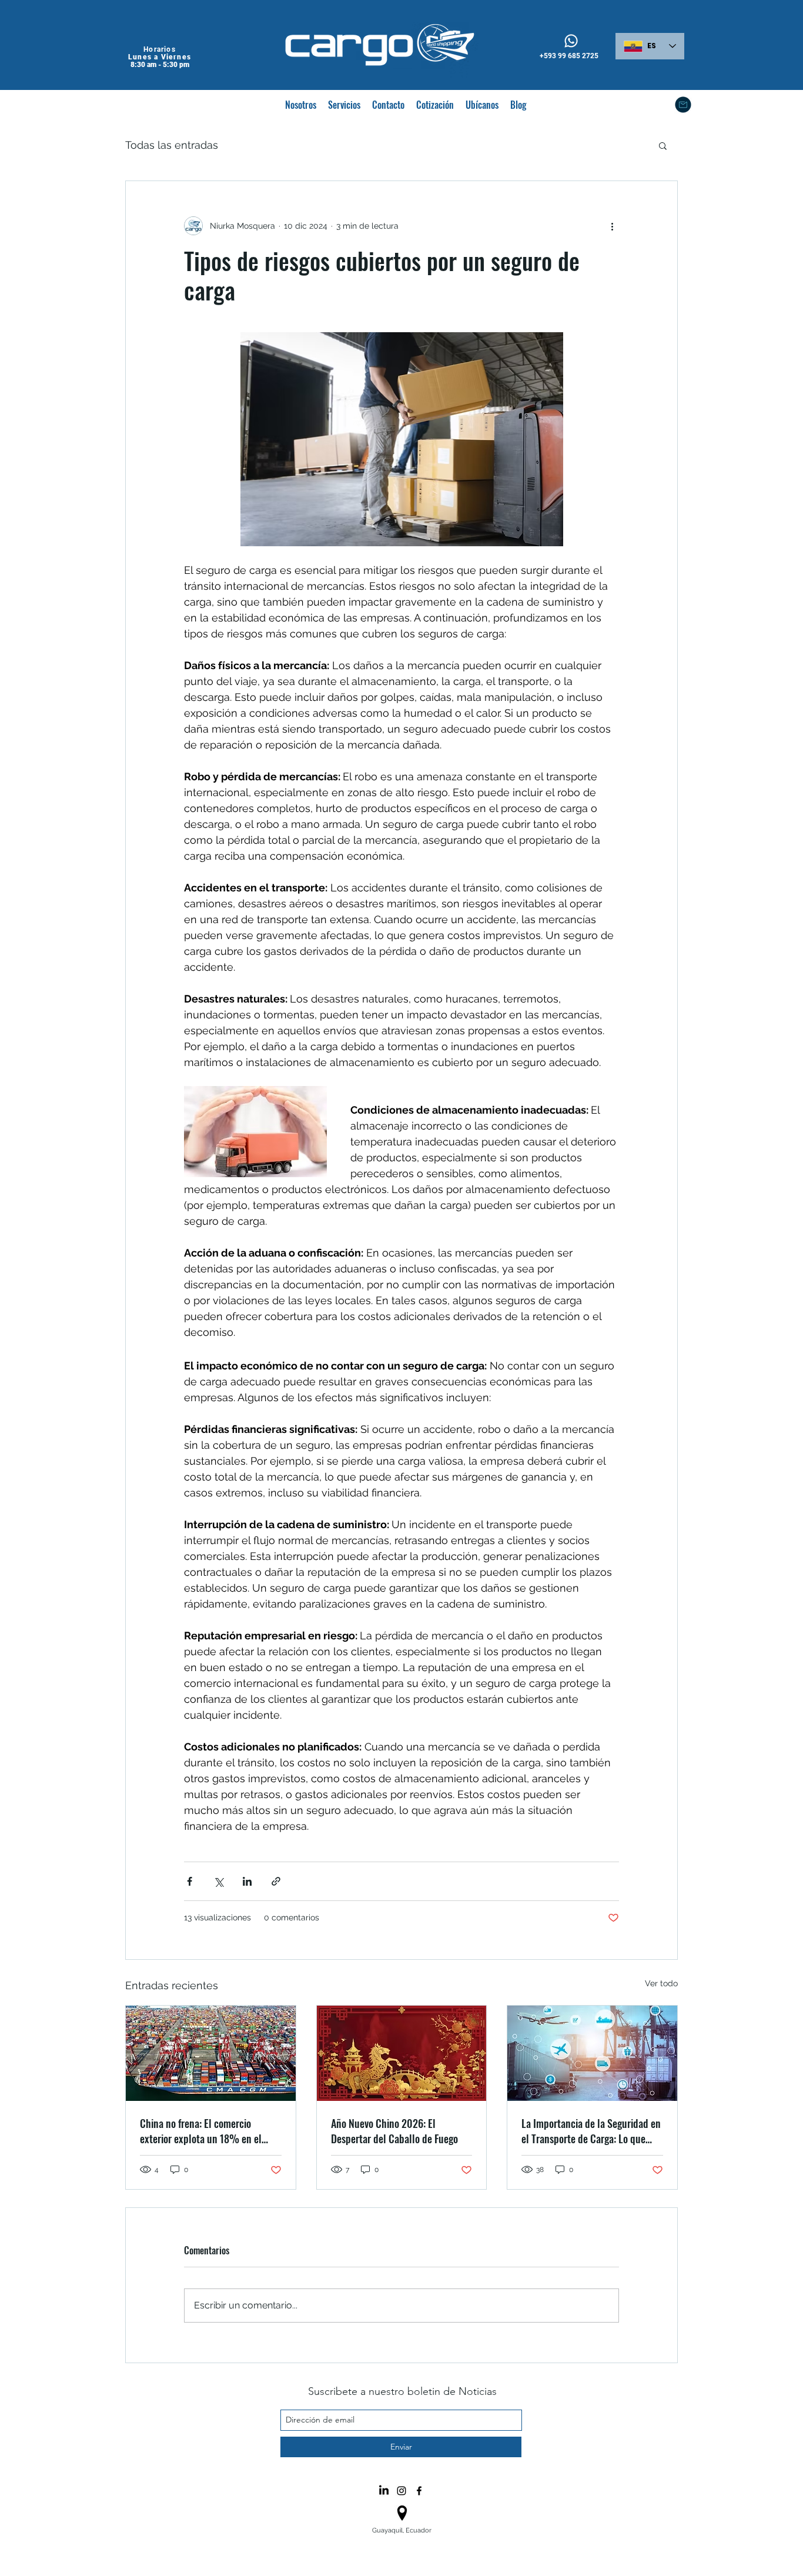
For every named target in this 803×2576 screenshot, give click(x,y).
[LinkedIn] (384, 2491)
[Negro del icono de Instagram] (401, 2491)
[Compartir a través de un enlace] (276, 1881)
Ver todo (661, 1983)
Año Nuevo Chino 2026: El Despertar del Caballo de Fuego (394, 2131)
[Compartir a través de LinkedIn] (247, 1881)
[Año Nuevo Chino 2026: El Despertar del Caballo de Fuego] (402, 2053)
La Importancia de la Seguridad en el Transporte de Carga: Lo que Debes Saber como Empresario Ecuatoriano (591, 2131)
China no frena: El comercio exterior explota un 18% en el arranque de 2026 (201, 2131)
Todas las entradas (172, 145)
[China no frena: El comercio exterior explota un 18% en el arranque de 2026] (211, 2053)
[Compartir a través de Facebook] (190, 1881)
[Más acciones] (612, 226)
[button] (663, 145)
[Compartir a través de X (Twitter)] (218, 1881)
